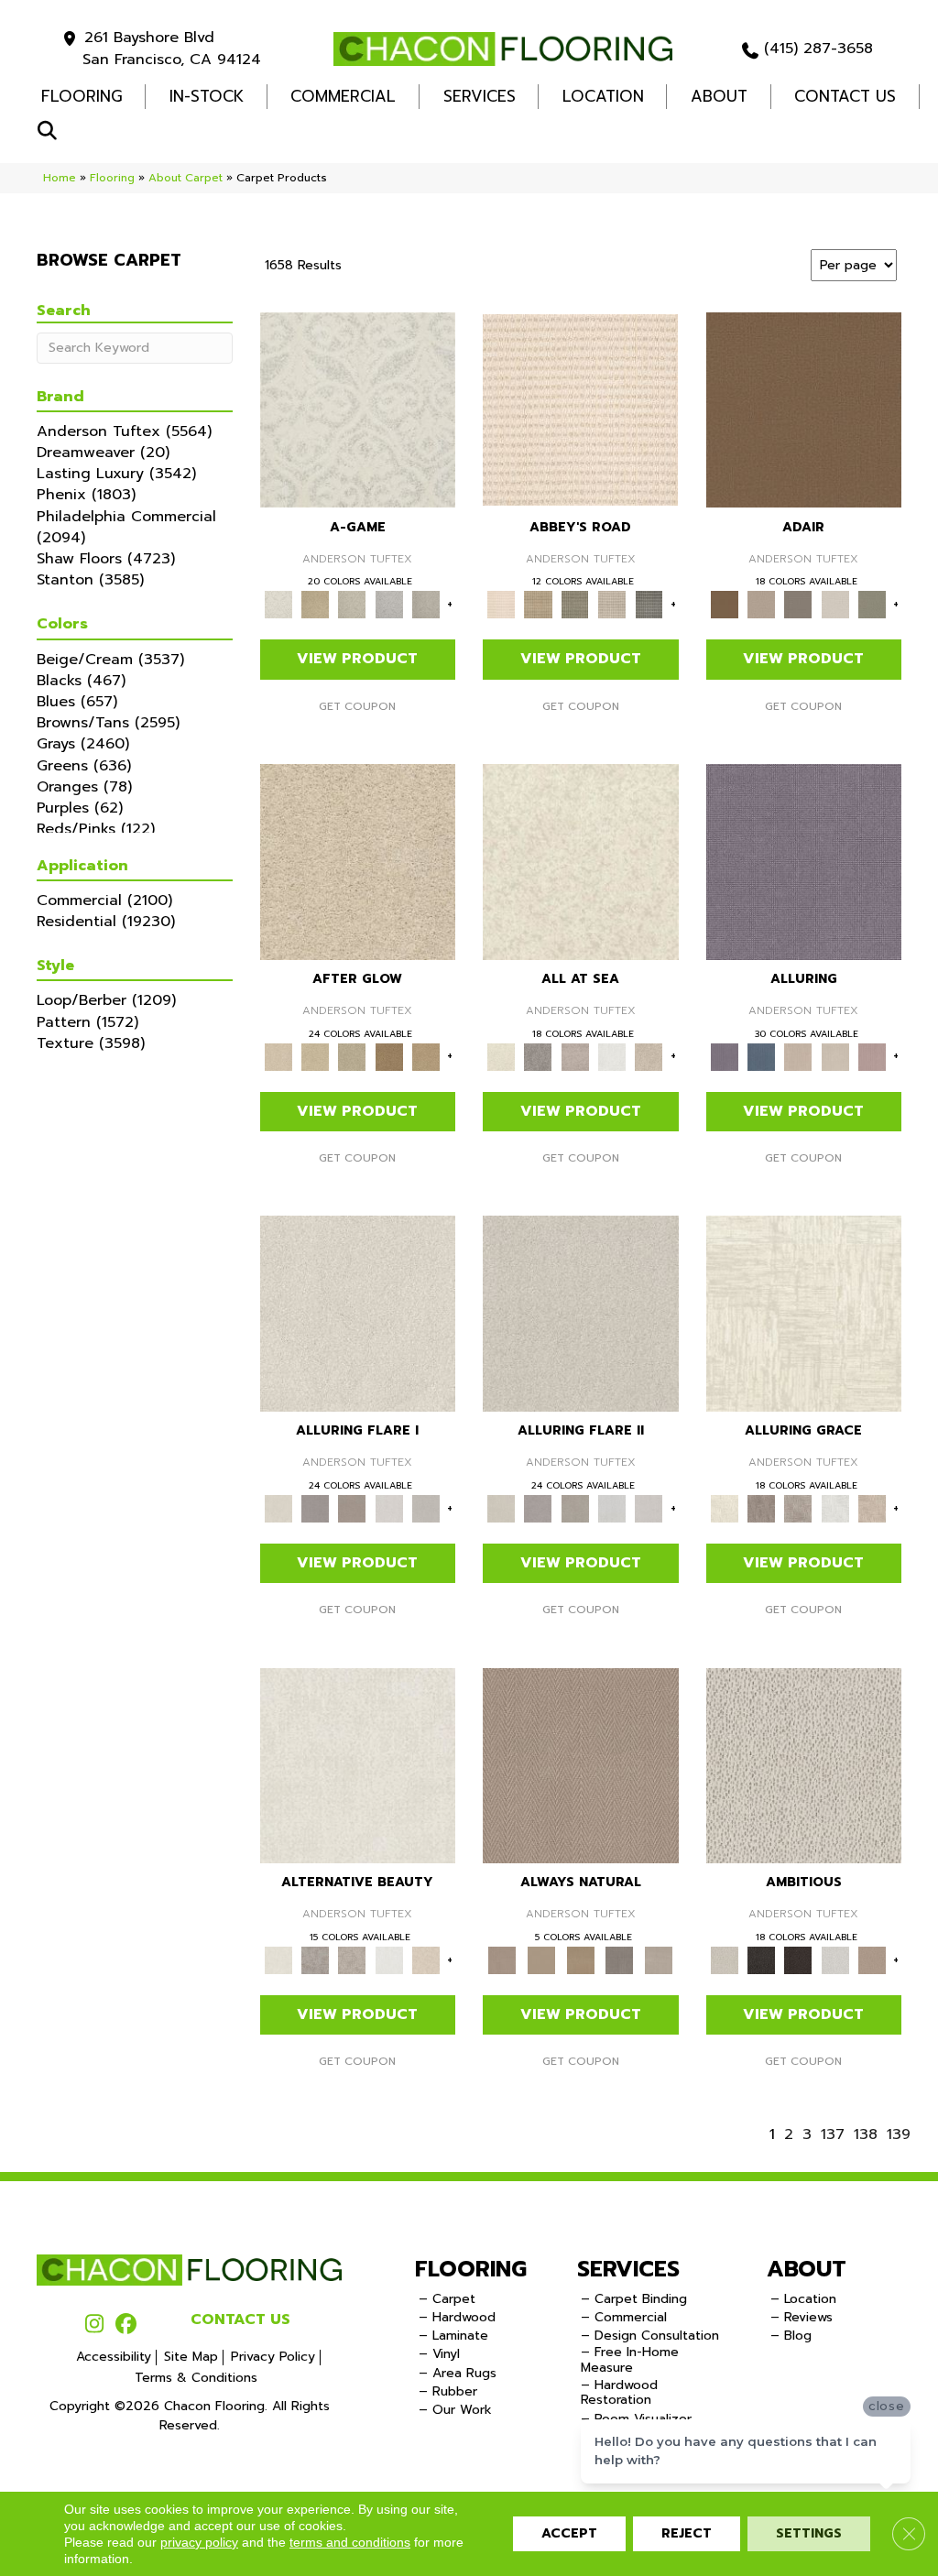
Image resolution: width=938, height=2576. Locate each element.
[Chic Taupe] (612, 604)
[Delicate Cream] (649, 1056)
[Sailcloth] (580, 1960)
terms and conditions (350, 2542)
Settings (809, 2533)
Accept (569, 2533)
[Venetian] (388, 1056)
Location (603, 96)
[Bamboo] (538, 604)
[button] (51, 131)
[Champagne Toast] (761, 604)
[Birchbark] (834, 1056)
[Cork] (542, 1960)
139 (899, 2135)
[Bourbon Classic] (804, 409)
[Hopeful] (426, 1056)
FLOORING (82, 96)
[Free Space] (426, 1507)
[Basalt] (798, 1056)
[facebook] (126, 2325)
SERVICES (628, 2269)
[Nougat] (352, 604)
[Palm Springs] (315, 604)
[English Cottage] (872, 604)
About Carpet (185, 178)
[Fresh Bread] (872, 1960)
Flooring (112, 178)
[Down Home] (315, 1056)
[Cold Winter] (538, 1056)
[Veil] (426, 604)
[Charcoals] (761, 1960)
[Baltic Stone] (575, 1056)
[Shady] (620, 1960)
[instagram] (94, 2325)
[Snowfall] (612, 1056)
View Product (357, 659)
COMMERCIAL (343, 96)
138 (866, 2135)
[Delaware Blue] (649, 604)
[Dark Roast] (798, 1960)
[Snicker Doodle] (388, 604)
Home (60, 178)
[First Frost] (834, 1960)
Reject (687, 2533)
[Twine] (659, 1960)
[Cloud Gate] (358, 409)
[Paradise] (358, 861)
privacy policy (199, 2542)
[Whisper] (352, 1056)
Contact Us (845, 96)
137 (833, 2135)
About (719, 96)
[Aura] (580, 409)
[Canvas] (804, 1765)
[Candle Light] (581, 861)
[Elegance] (834, 604)
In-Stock (207, 96)
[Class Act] (798, 604)
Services (480, 96)
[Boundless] (575, 604)
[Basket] (581, 1765)
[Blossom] (872, 1056)
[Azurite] (761, 1056)
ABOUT (807, 2269)
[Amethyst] (804, 861)
